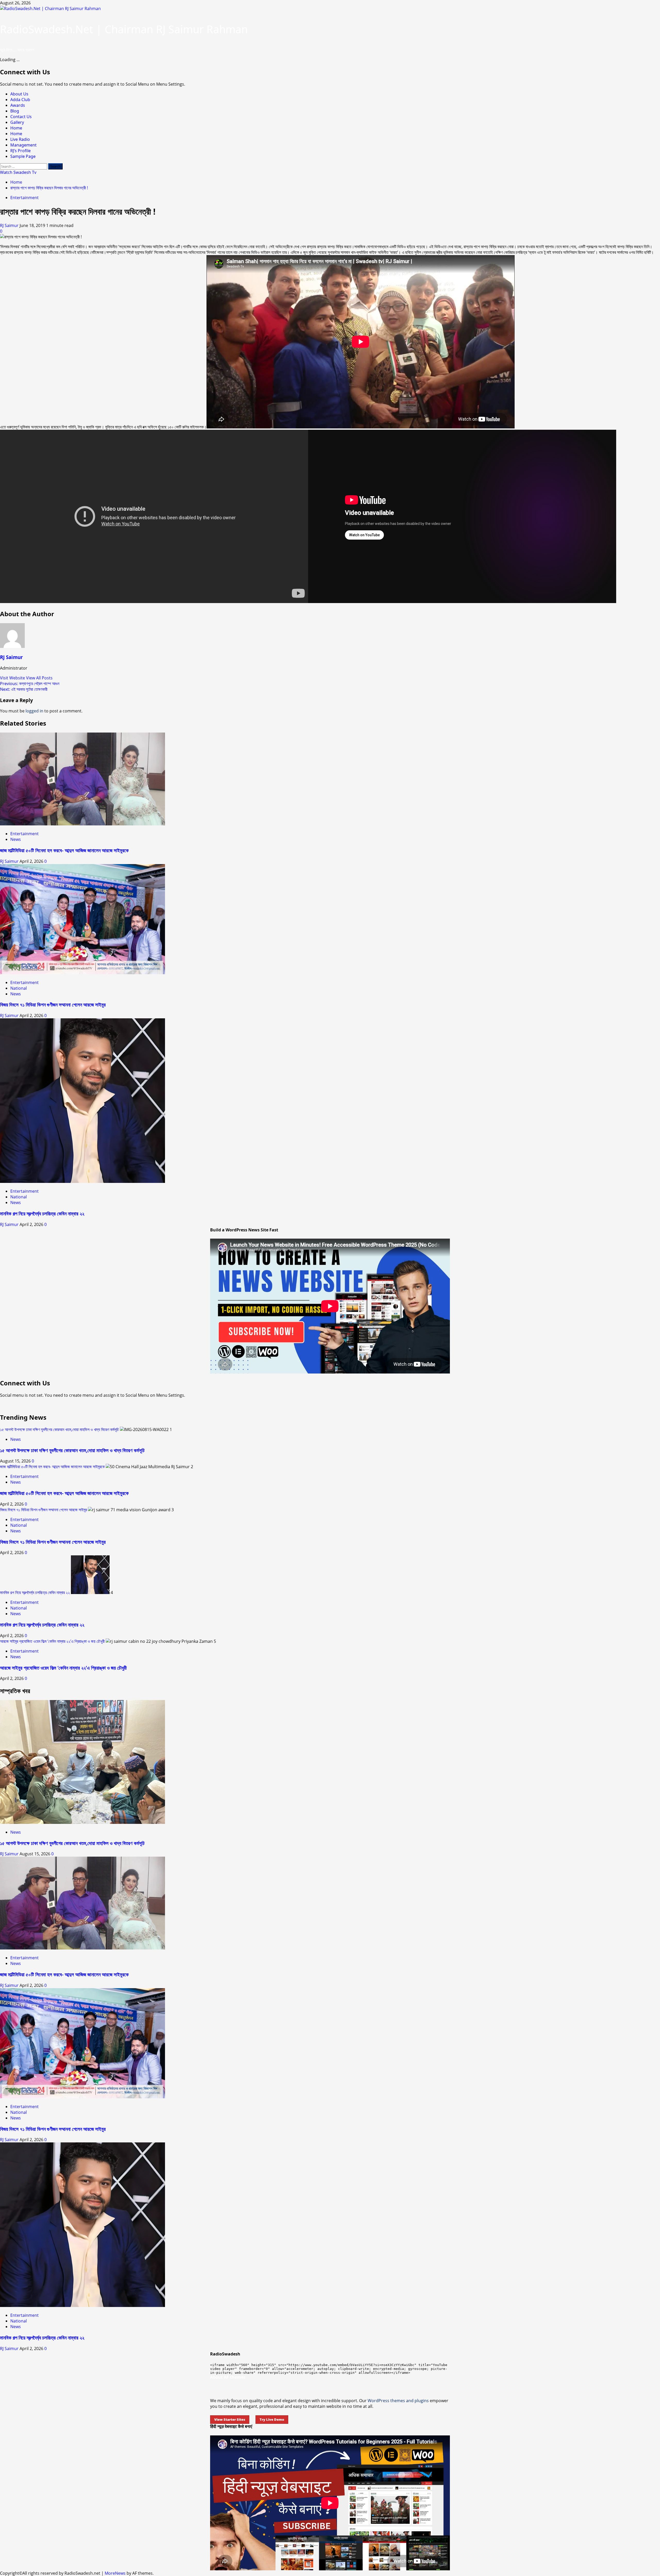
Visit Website (13, 678)
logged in (34, 711)
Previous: (30, 684)
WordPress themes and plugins (398, 2401)
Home (16, 128)
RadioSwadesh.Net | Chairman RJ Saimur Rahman (124, 29)
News (16, 839)
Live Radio (20, 139)
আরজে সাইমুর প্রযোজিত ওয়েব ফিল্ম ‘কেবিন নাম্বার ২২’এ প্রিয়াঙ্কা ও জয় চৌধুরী (52, 1641)
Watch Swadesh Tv (18, 172)
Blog (15, 111)
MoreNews (115, 2573)
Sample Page (23, 156)
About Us (19, 94)
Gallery (17, 122)
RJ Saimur (10, 225)
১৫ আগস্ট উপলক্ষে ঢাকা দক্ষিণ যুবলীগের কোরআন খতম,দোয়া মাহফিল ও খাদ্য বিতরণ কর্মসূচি (59, 1429)
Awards (18, 105)
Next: (24, 689)
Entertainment (24, 198)
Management (23, 145)
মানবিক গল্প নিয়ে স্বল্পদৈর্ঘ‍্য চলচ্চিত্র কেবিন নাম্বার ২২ (42, 1213)
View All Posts (39, 678)
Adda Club (20, 100)
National (19, 988)
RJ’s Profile (20, 151)
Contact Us (21, 117)
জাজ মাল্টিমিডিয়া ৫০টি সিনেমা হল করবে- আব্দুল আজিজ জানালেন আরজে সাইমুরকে (64, 850)
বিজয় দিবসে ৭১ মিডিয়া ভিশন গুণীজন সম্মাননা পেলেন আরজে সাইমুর (53, 1005)
